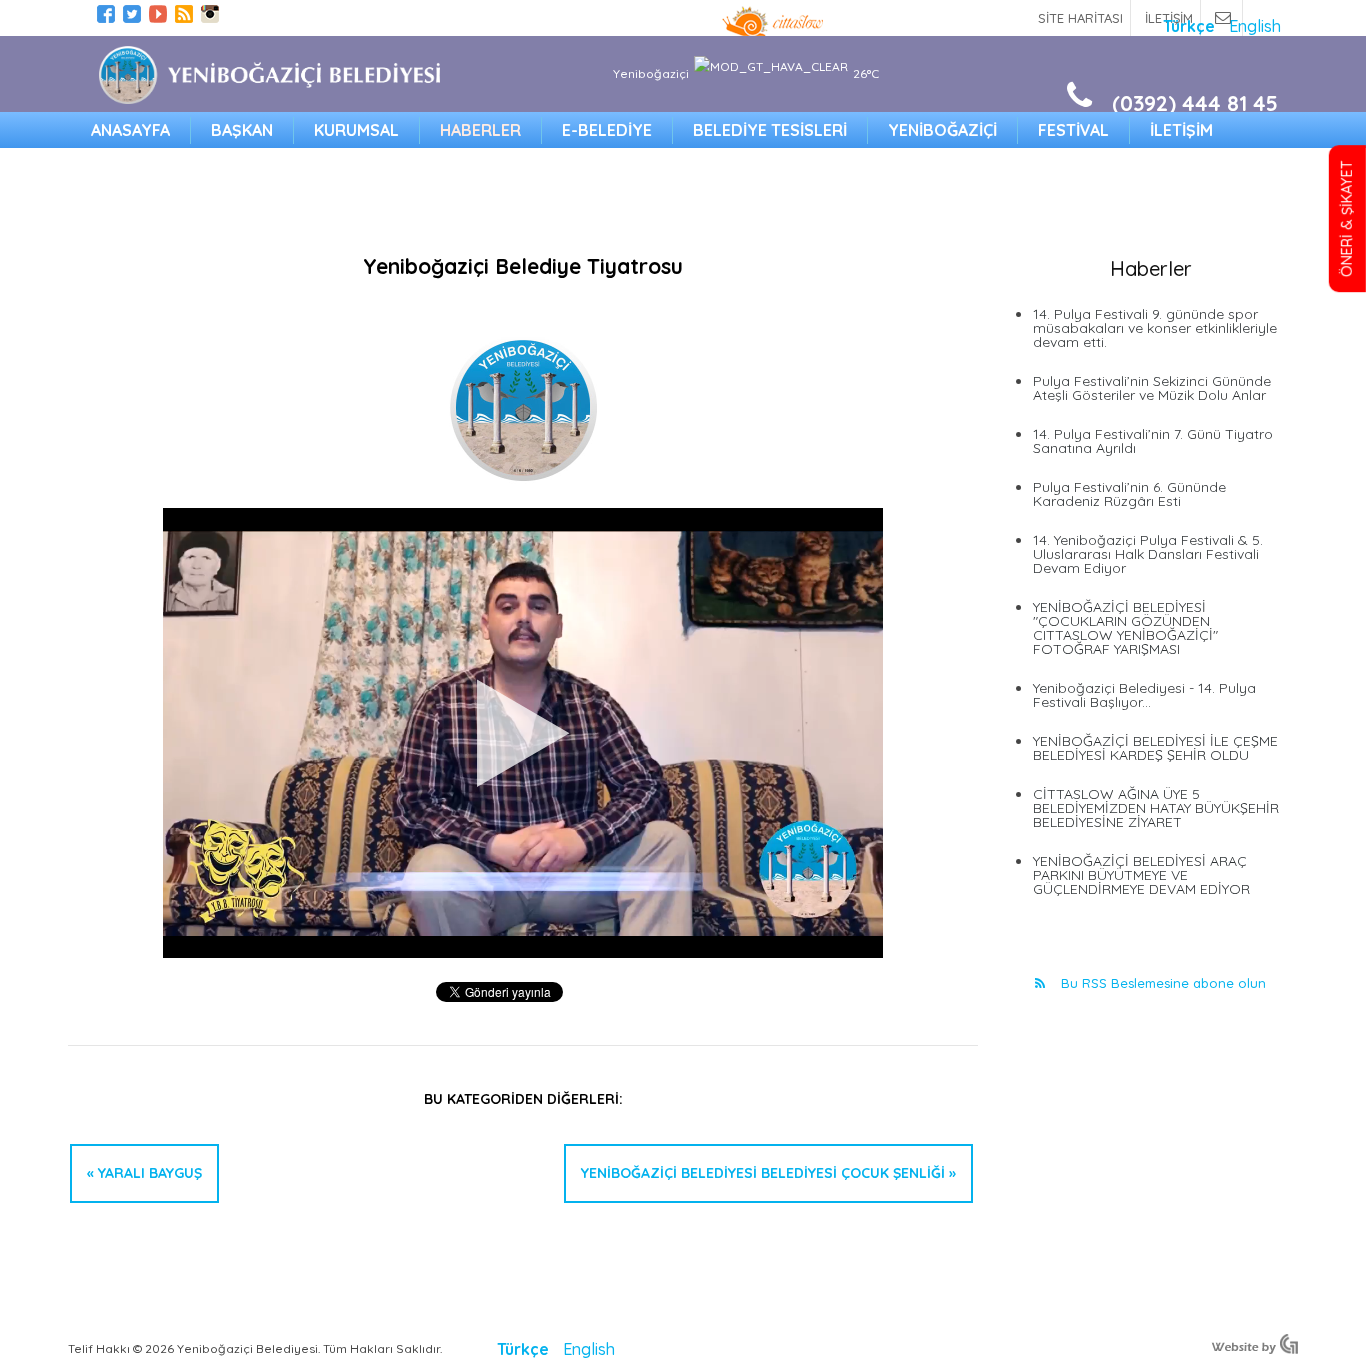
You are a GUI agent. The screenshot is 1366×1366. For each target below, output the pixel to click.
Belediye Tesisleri (770, 130)
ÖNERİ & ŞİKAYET (1347, 218)
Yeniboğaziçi (942, 130)
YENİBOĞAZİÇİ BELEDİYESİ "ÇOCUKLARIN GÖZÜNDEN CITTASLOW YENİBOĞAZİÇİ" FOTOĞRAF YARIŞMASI (1125, 628)
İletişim (1181, 130)
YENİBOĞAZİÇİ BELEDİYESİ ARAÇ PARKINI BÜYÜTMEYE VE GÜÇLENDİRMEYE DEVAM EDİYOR (1141, 875)
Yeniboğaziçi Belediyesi (269, 75)
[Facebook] (106, 17)
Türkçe (1191, 26)
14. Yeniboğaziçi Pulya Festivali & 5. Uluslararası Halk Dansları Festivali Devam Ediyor (1148, 554)
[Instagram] (210, 17)
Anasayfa (130, 130)
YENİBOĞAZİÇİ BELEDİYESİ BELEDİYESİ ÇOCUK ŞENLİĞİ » (768, 1173)
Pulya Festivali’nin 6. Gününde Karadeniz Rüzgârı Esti (1129, 494)
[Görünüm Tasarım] (1254, 1348)
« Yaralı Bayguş (144, 1173)
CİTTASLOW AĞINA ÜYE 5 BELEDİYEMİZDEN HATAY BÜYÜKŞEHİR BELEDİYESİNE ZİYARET (1156, 808)
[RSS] (184, 17)
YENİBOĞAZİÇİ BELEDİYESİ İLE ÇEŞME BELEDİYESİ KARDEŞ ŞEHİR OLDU (1155, 748)
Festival (1073, 130)
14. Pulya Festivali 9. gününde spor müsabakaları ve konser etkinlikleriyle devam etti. (1155, 328)
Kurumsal (356, 130)
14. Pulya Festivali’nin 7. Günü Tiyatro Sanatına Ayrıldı (1153, 441)
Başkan (242, 130)
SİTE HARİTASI (1080, 18)
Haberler (480, 130)
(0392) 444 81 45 (1195, 103)
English (1255, 26)
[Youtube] (158, 17)
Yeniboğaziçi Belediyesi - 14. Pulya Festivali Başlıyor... (1144, 695)
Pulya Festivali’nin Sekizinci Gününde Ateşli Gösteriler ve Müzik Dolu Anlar (1152, 388)
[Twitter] (132, 17)
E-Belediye (607, 130)
